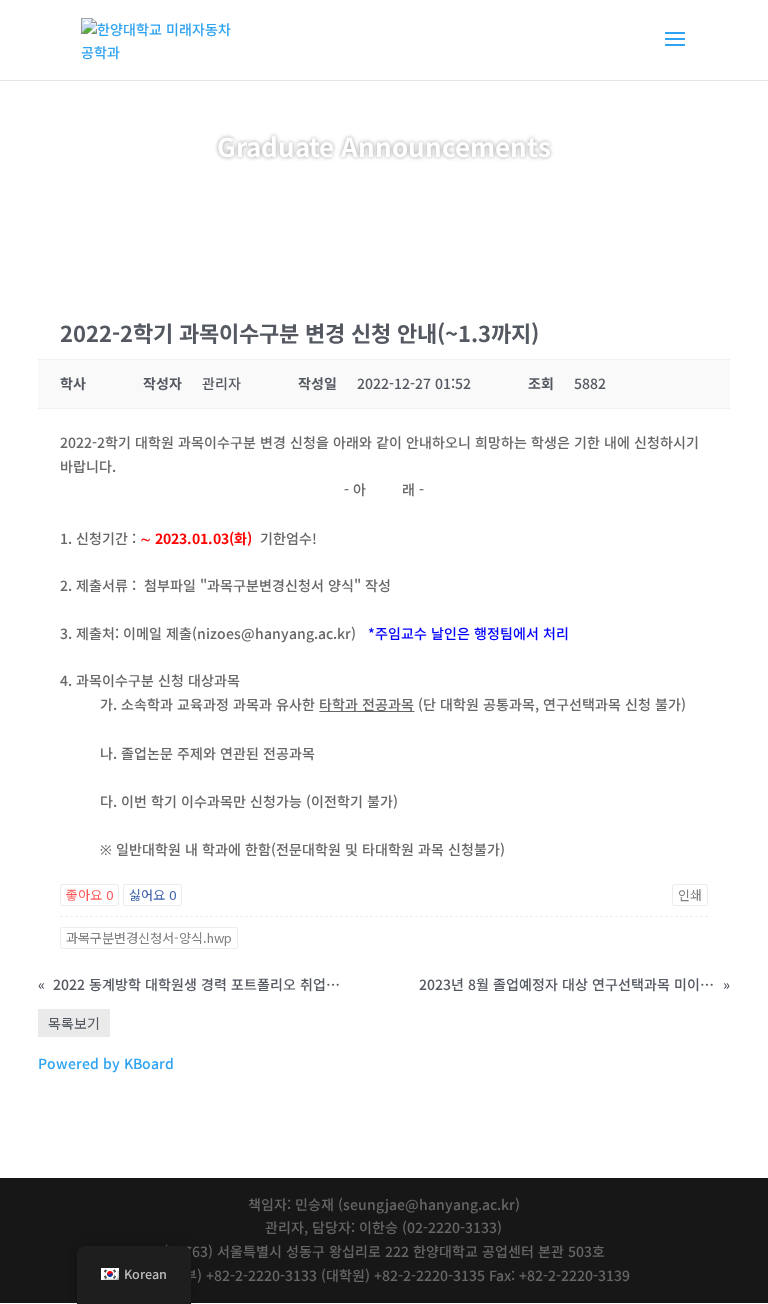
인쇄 (690, 894)
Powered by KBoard (106, 1063)
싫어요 (152, 894)
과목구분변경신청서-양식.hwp (149, 937)
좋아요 (89, 894)
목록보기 (74, 1023)
